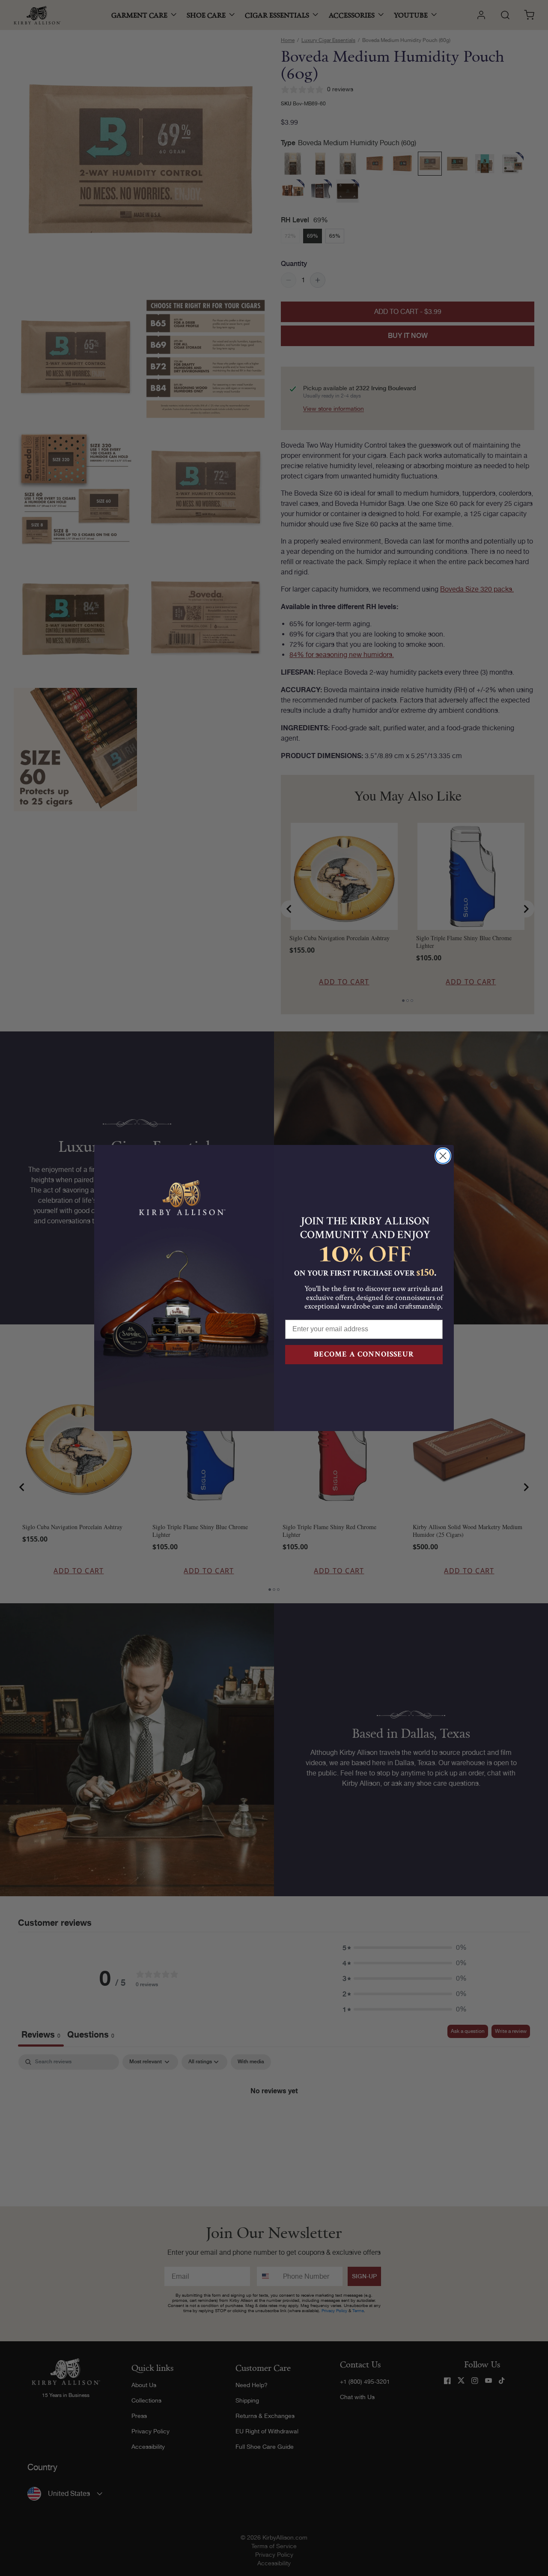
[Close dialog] (443, 1156)
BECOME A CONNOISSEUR (364, 1354)
